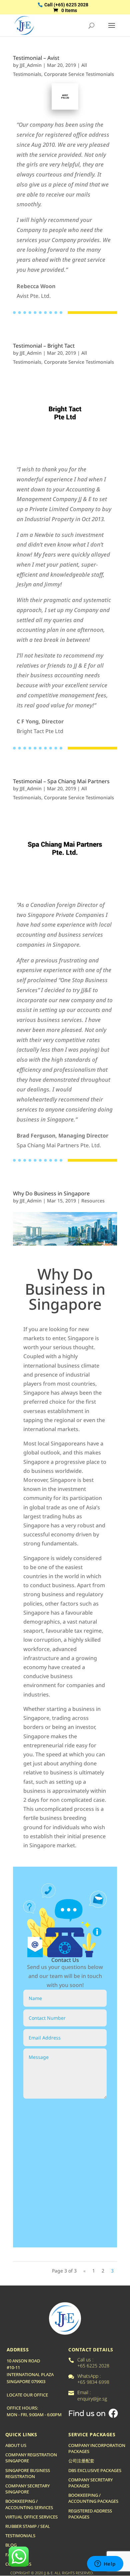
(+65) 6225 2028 (71, 5)
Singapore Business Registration (28, 2473)
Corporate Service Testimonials (79, 74)
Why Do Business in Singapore (51, 1193)
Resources (93, 1201)
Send (49, 2107)
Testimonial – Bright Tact (44, 346)
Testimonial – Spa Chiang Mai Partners (61, 781)
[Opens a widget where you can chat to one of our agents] (105, 2564)
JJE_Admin (31, 65)
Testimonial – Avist (36, 58)
